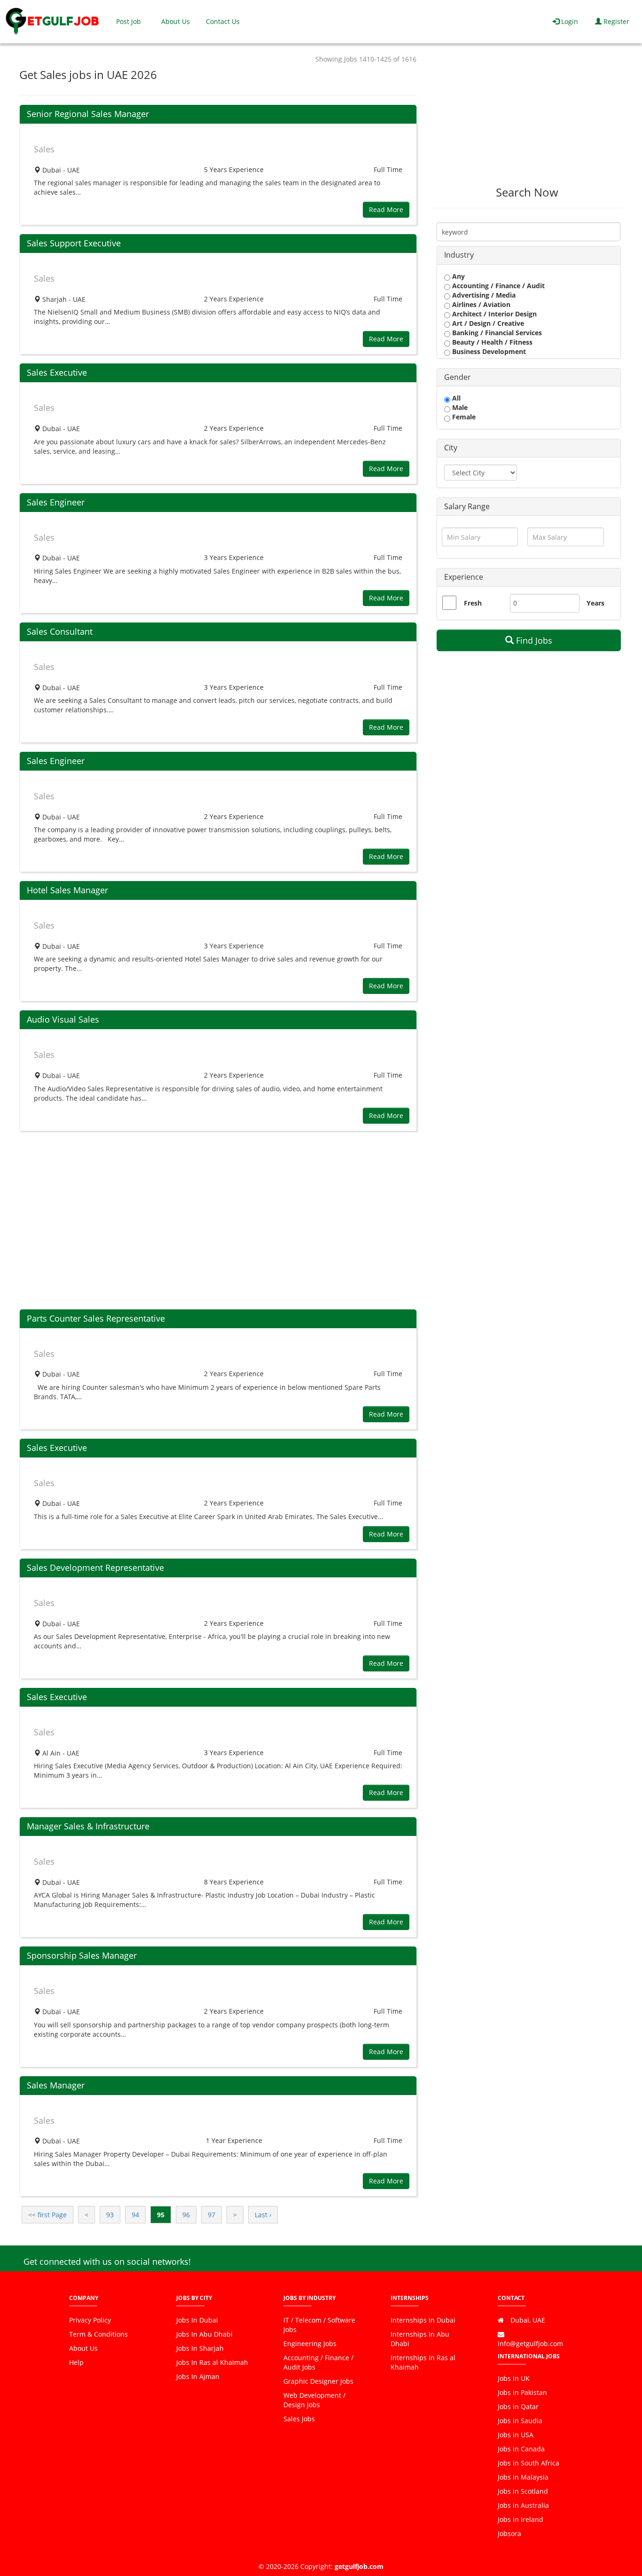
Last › (263, 2215)
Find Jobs (533, 640)
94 (135, 2215)
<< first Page (47, 2215)
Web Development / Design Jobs (314, 2400)
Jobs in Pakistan (522, 2392)
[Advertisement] (218, 1220)
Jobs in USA (516, 2435)
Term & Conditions (98, 2334)
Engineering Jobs (310, 2344)
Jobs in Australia (523, 2505)
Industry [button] (459, 255)
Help (76, 2362)
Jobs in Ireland (521, 2519)
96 (186, 2215)
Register (615, 21)
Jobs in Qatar (518, 2407)
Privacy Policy (90, 2320)
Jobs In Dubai (197, 2320)
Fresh (473, 603)
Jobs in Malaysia (523, 2477)
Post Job (129, 21)
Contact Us (223, 21)
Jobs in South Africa (528, 2463)
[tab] (529, 255)
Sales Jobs (299, 2419)
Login (569, 21)
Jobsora (509, 2533)
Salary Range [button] (467, 506)
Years (591, 603)
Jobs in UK (514, 2378)
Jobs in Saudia (520, 2421)
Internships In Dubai (423, 2320)
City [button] (451, 448)
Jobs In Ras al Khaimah (212, 2362)
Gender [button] (458, 377)
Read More (386, 209)
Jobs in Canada (521, 2449)
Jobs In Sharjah (200, 2348)
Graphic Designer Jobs (318, 2381)
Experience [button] (464, 577)
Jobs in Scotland (523, 2491)
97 (211, 2215)
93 (110, 2215)
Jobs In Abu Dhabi (204, 2334)
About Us (176, 21)
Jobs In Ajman (198, 2376)
